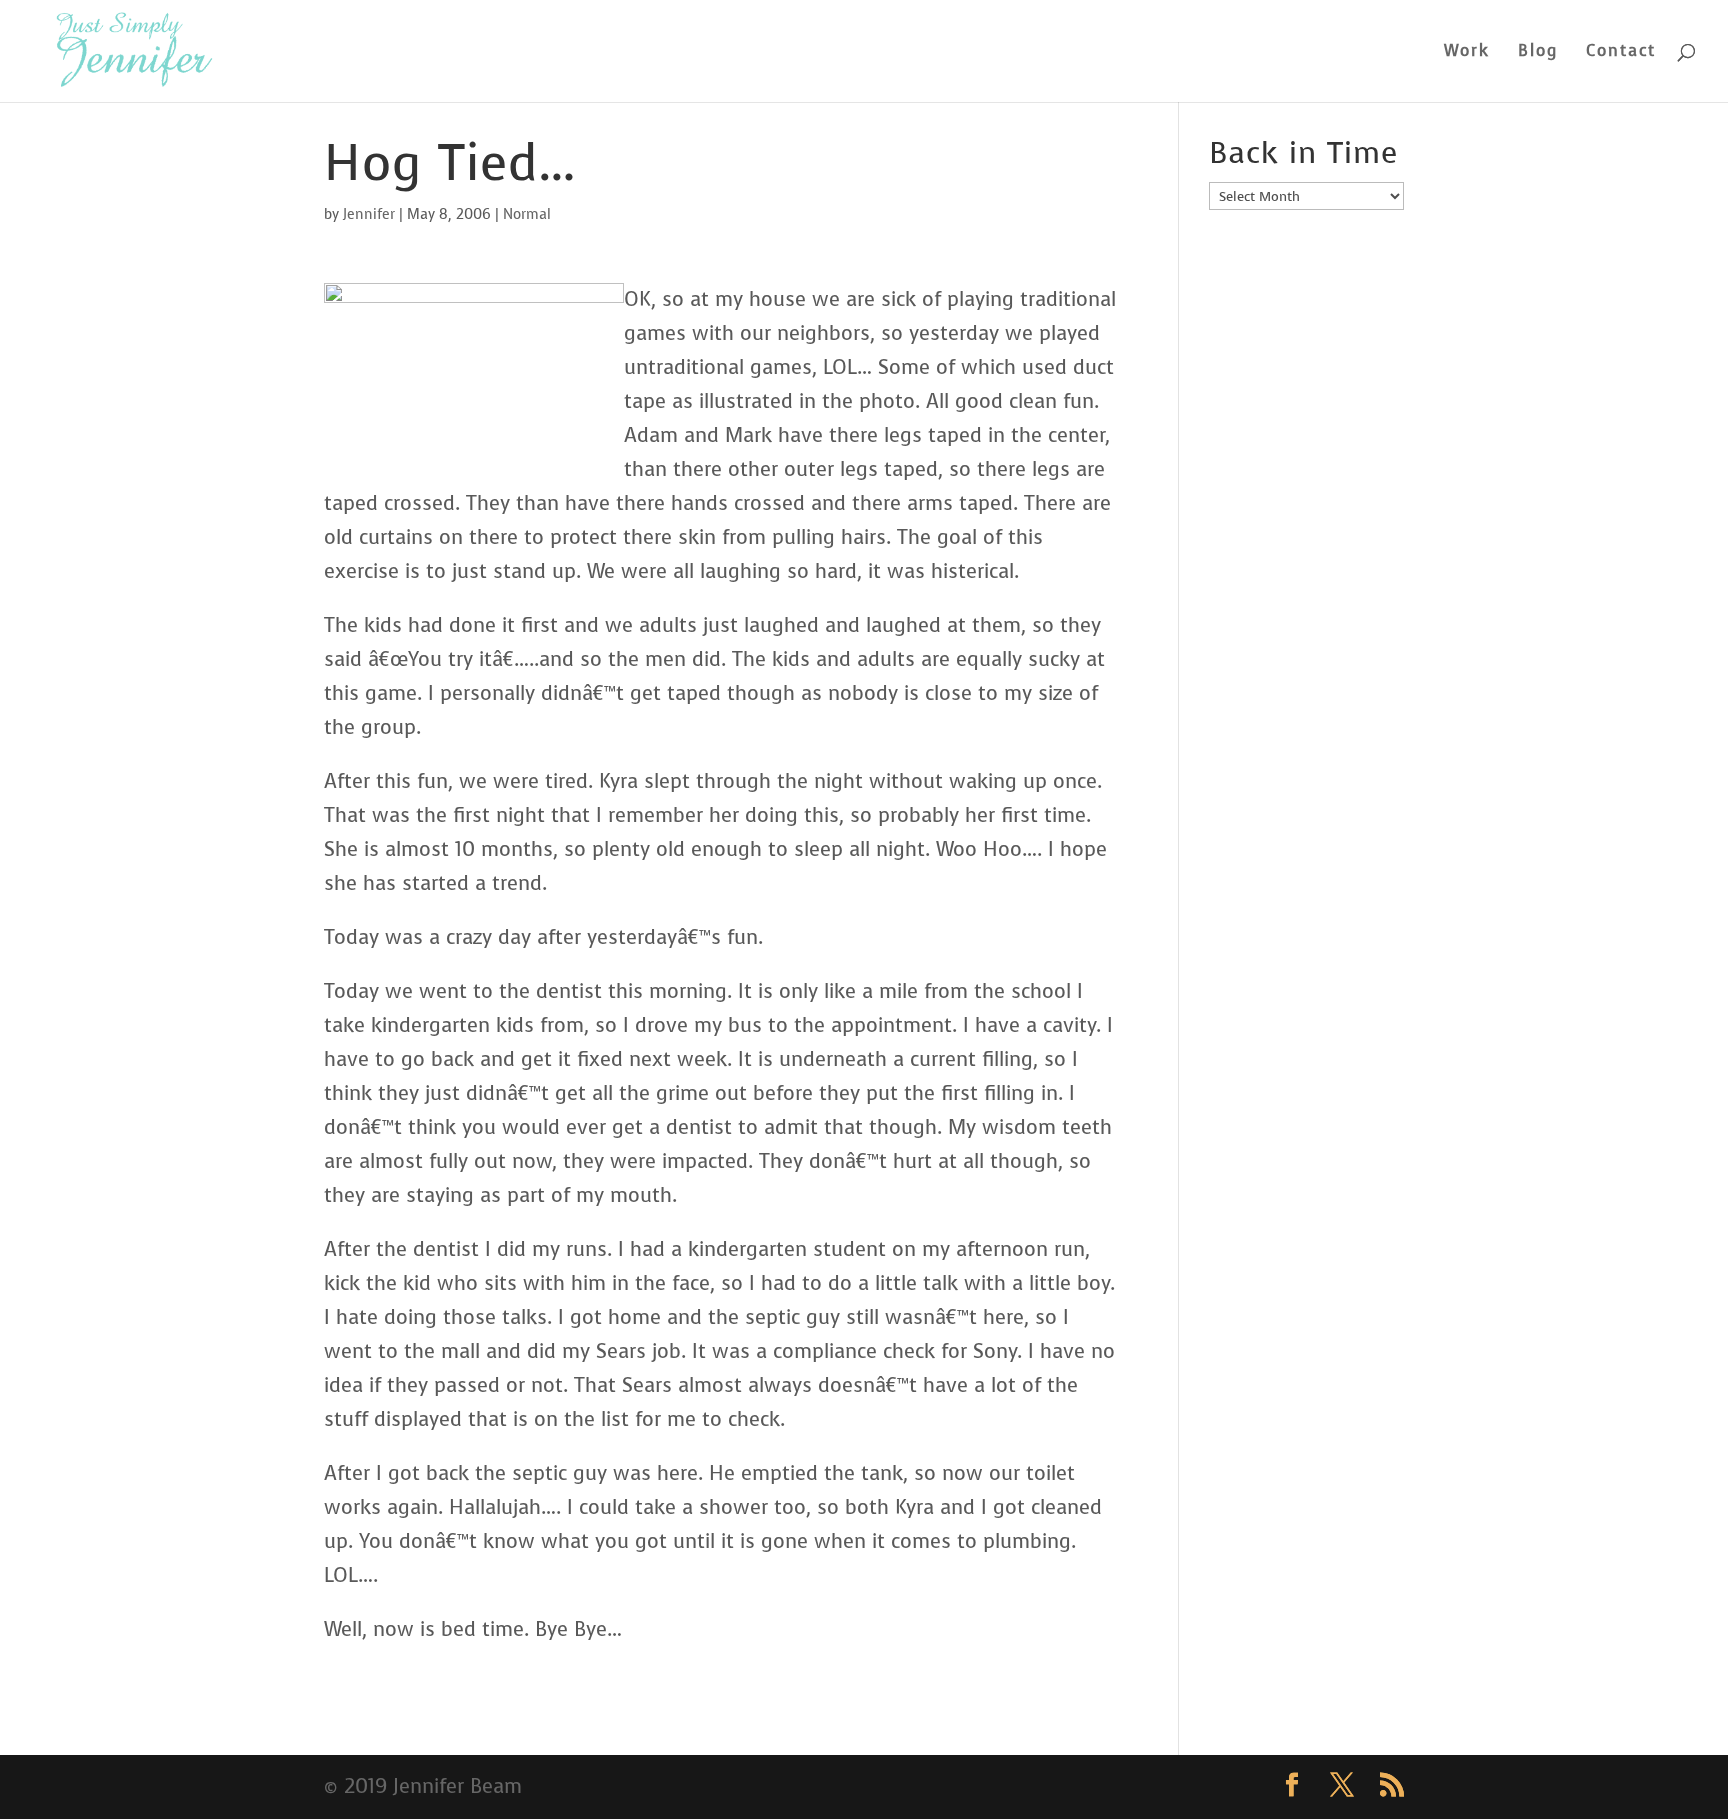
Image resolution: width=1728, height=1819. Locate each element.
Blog (1538, 52)
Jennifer (369, 214)
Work (1467, 52)
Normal (527, 214)
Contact (1621, 52)
